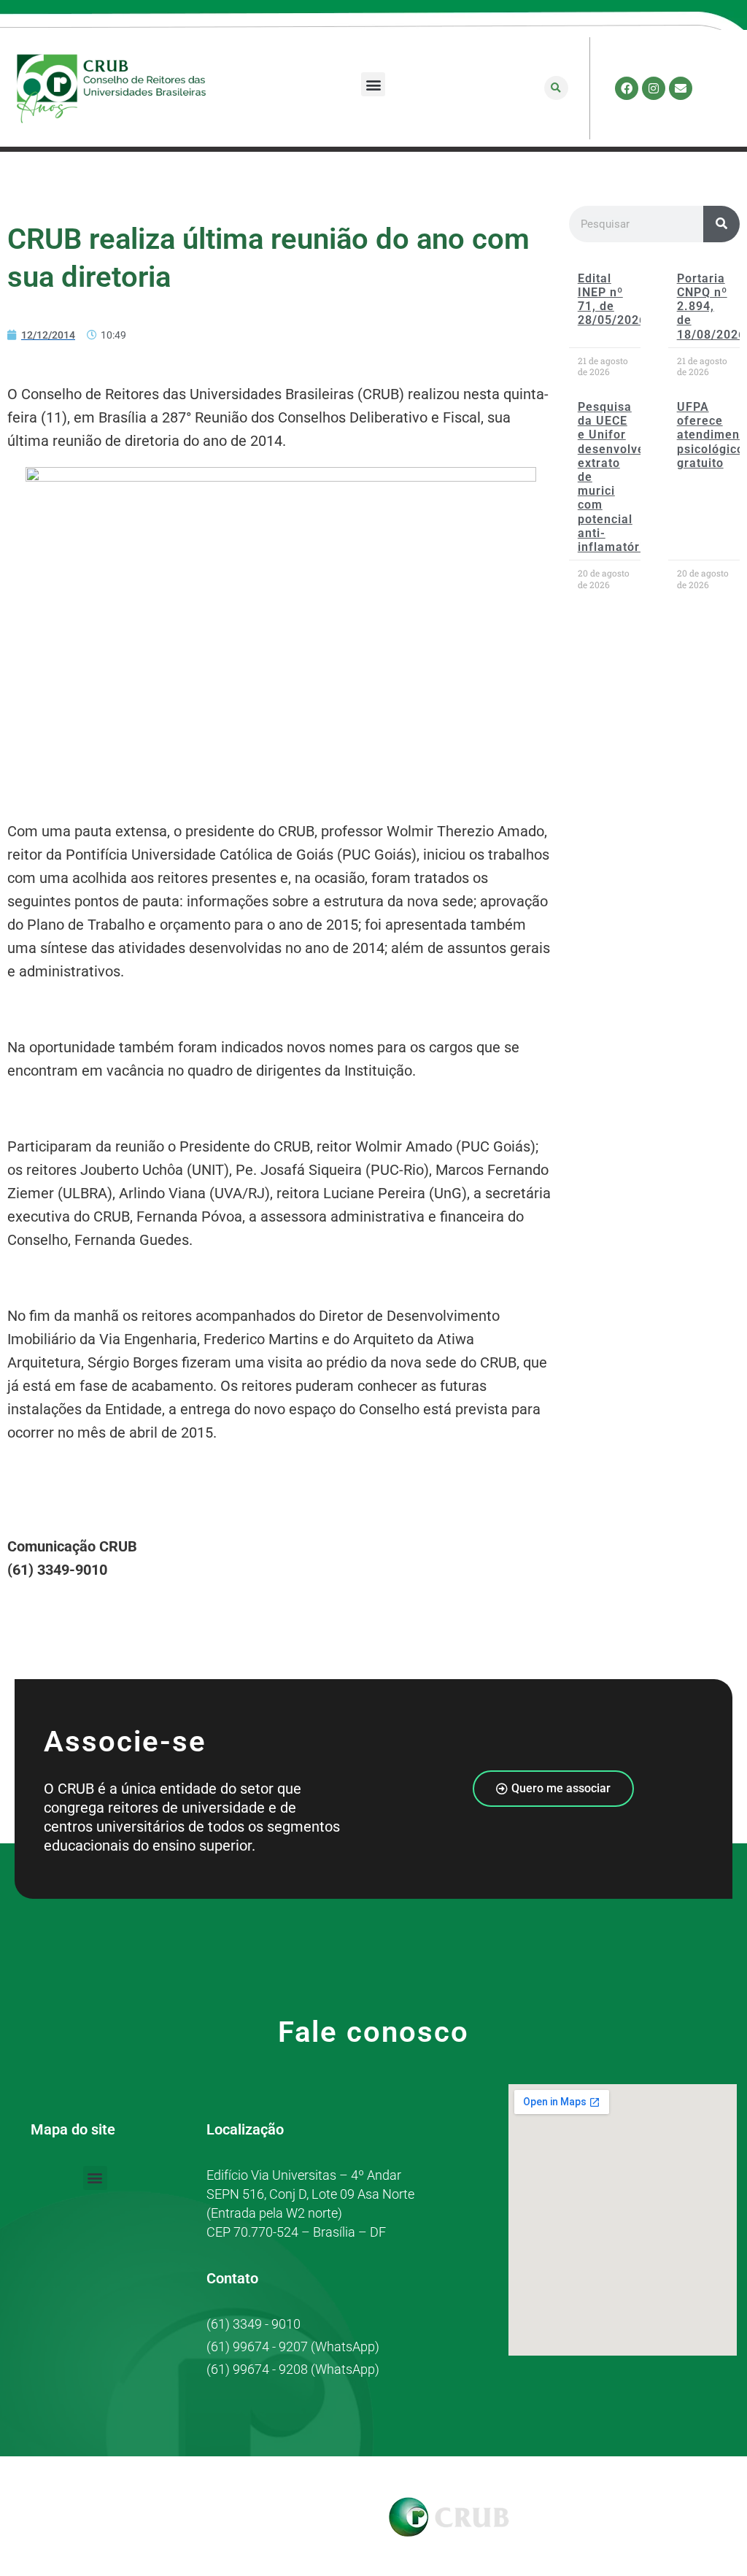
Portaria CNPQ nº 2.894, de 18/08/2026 (711, 306)
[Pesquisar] (721, 224)
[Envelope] (681, 88)
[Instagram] (654, 88)
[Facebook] (627, 88)
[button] (373, 84)
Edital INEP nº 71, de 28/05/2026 (612, 300)
